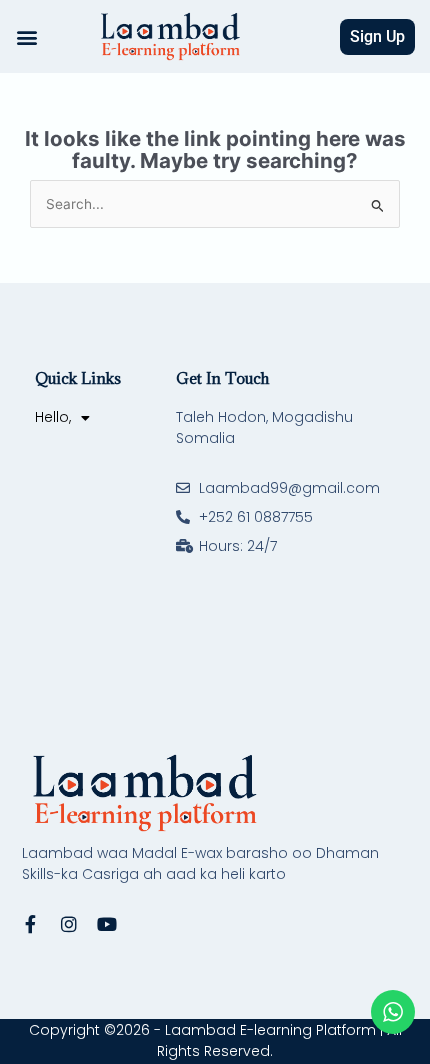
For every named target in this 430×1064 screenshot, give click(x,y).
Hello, (53, 417)
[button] (26, 36)
